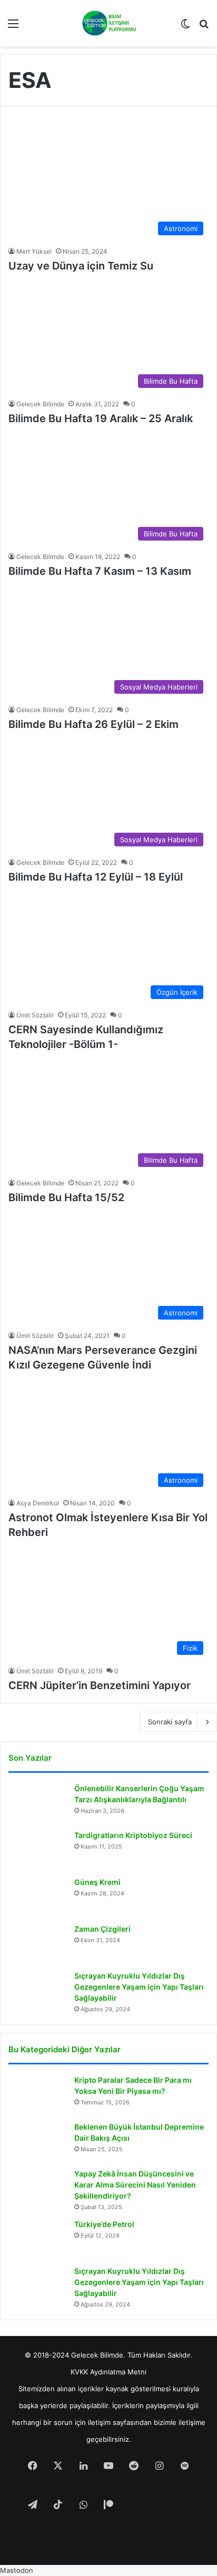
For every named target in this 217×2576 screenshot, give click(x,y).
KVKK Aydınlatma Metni (108, 2372)
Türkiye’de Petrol (104, 2224)
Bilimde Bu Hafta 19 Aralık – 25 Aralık (101, 418)
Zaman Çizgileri (102, 1929)
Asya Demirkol (38, 1503)
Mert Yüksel (34, 251)
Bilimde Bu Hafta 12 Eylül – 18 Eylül (96, 877)
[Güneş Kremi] (37, 1897)
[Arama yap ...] (204, 27)
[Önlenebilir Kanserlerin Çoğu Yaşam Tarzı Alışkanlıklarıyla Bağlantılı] (37, 1803)
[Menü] (13, 27)
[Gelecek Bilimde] (109, 23)
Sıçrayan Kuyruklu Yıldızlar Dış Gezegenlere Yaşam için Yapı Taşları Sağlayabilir (139, 1987)
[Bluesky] (159, 2505)
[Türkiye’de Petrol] (37, 2239)
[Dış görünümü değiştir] (185, 27)
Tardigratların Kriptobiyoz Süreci (133, 1835)
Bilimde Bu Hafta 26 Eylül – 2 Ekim (93, 724)
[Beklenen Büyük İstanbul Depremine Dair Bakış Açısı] (37, 2141)
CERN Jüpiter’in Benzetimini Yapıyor (100, 1685)
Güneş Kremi (97, 1882)
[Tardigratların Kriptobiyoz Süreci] (37, 1850)
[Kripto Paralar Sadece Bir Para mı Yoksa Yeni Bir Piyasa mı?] (37, 2095)
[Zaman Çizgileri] (37, 1944)
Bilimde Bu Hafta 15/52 (66, 1197)
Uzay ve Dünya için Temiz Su (81, 266)
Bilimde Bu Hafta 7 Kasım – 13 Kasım (100, 571)
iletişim (99, 2422)
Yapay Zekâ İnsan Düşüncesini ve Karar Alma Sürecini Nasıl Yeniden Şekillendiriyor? (135, 2185)
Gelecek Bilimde (40, 404)
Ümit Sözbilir (35, 1015)
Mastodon (17, 2570)
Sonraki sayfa (170, 1722)
